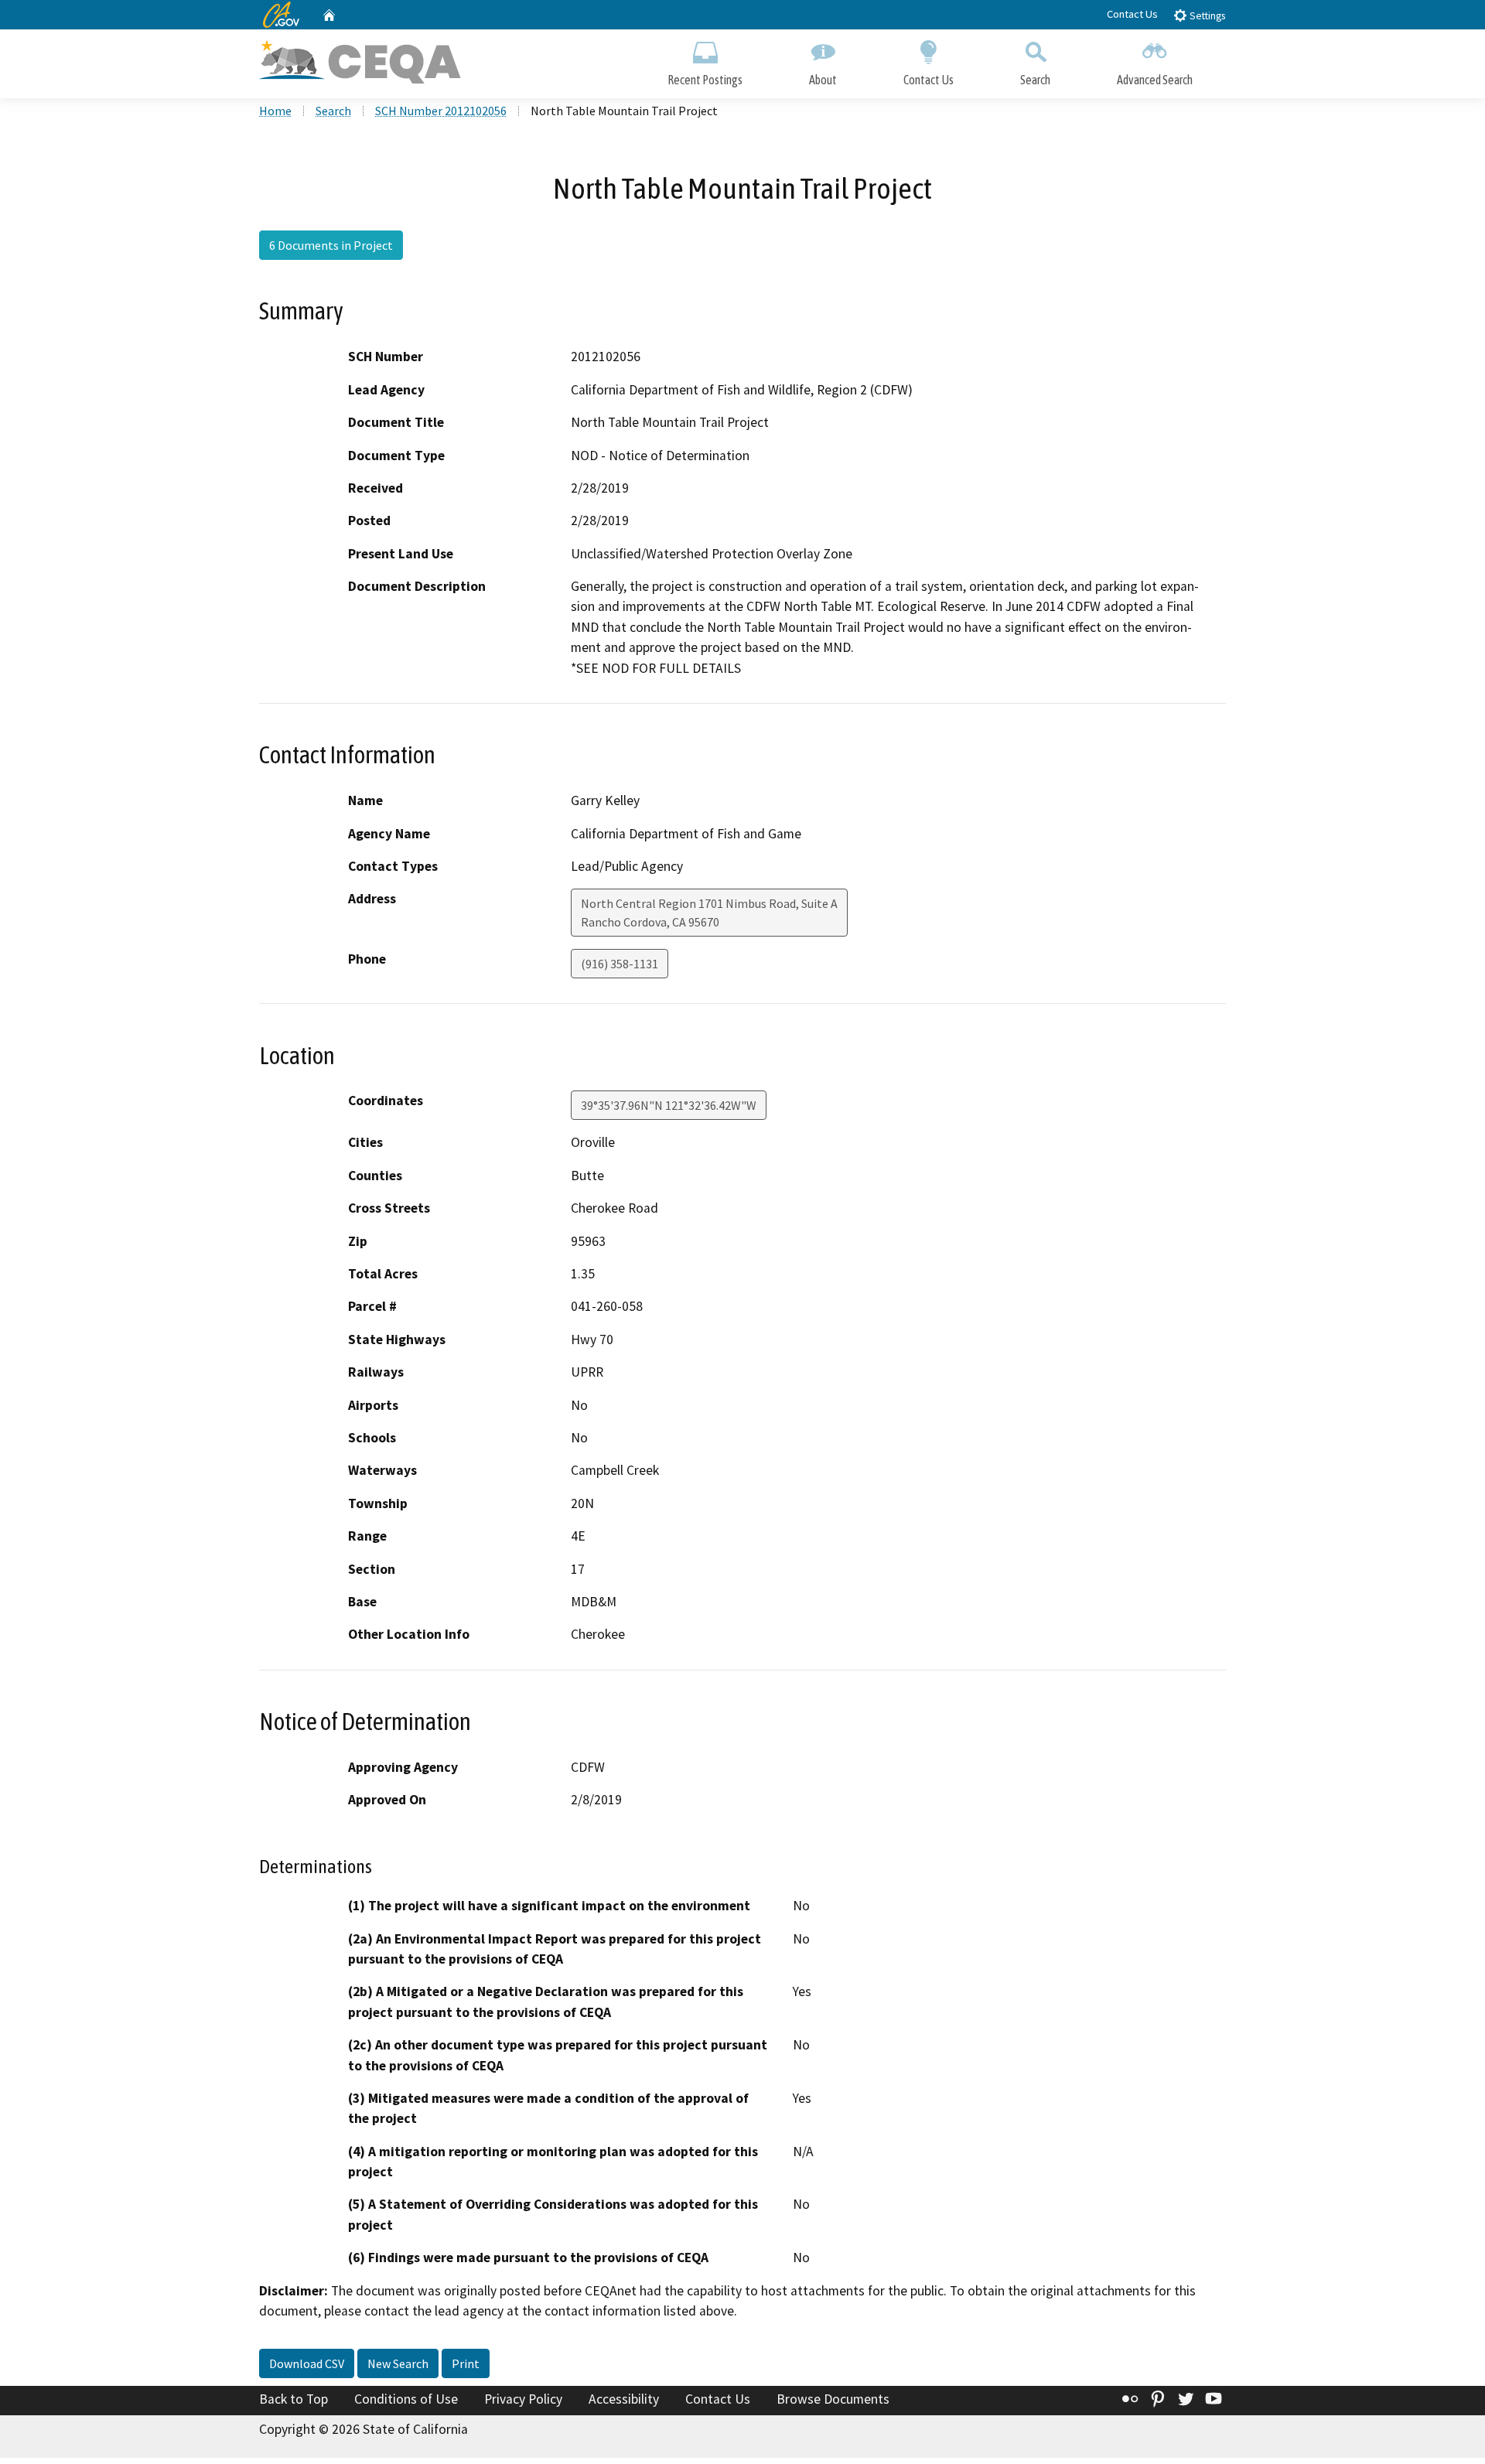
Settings (1206, 16)
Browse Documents (833, 2399)
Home (275, 111)
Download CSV (307, 2363)
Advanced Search (1155, 80)
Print (466, 2363)
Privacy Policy (523, 2399)
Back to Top (294, 2399)
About (823, 80)
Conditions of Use (406, 2399)
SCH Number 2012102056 (441, 111)
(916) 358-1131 (620, 964)
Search (1035, 80)
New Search (398, 2363)
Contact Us (1132, 14)
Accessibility (624, 2399)
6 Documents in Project (331, 245)
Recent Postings (705, 80)
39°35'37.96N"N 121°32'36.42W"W (669, 1105)
